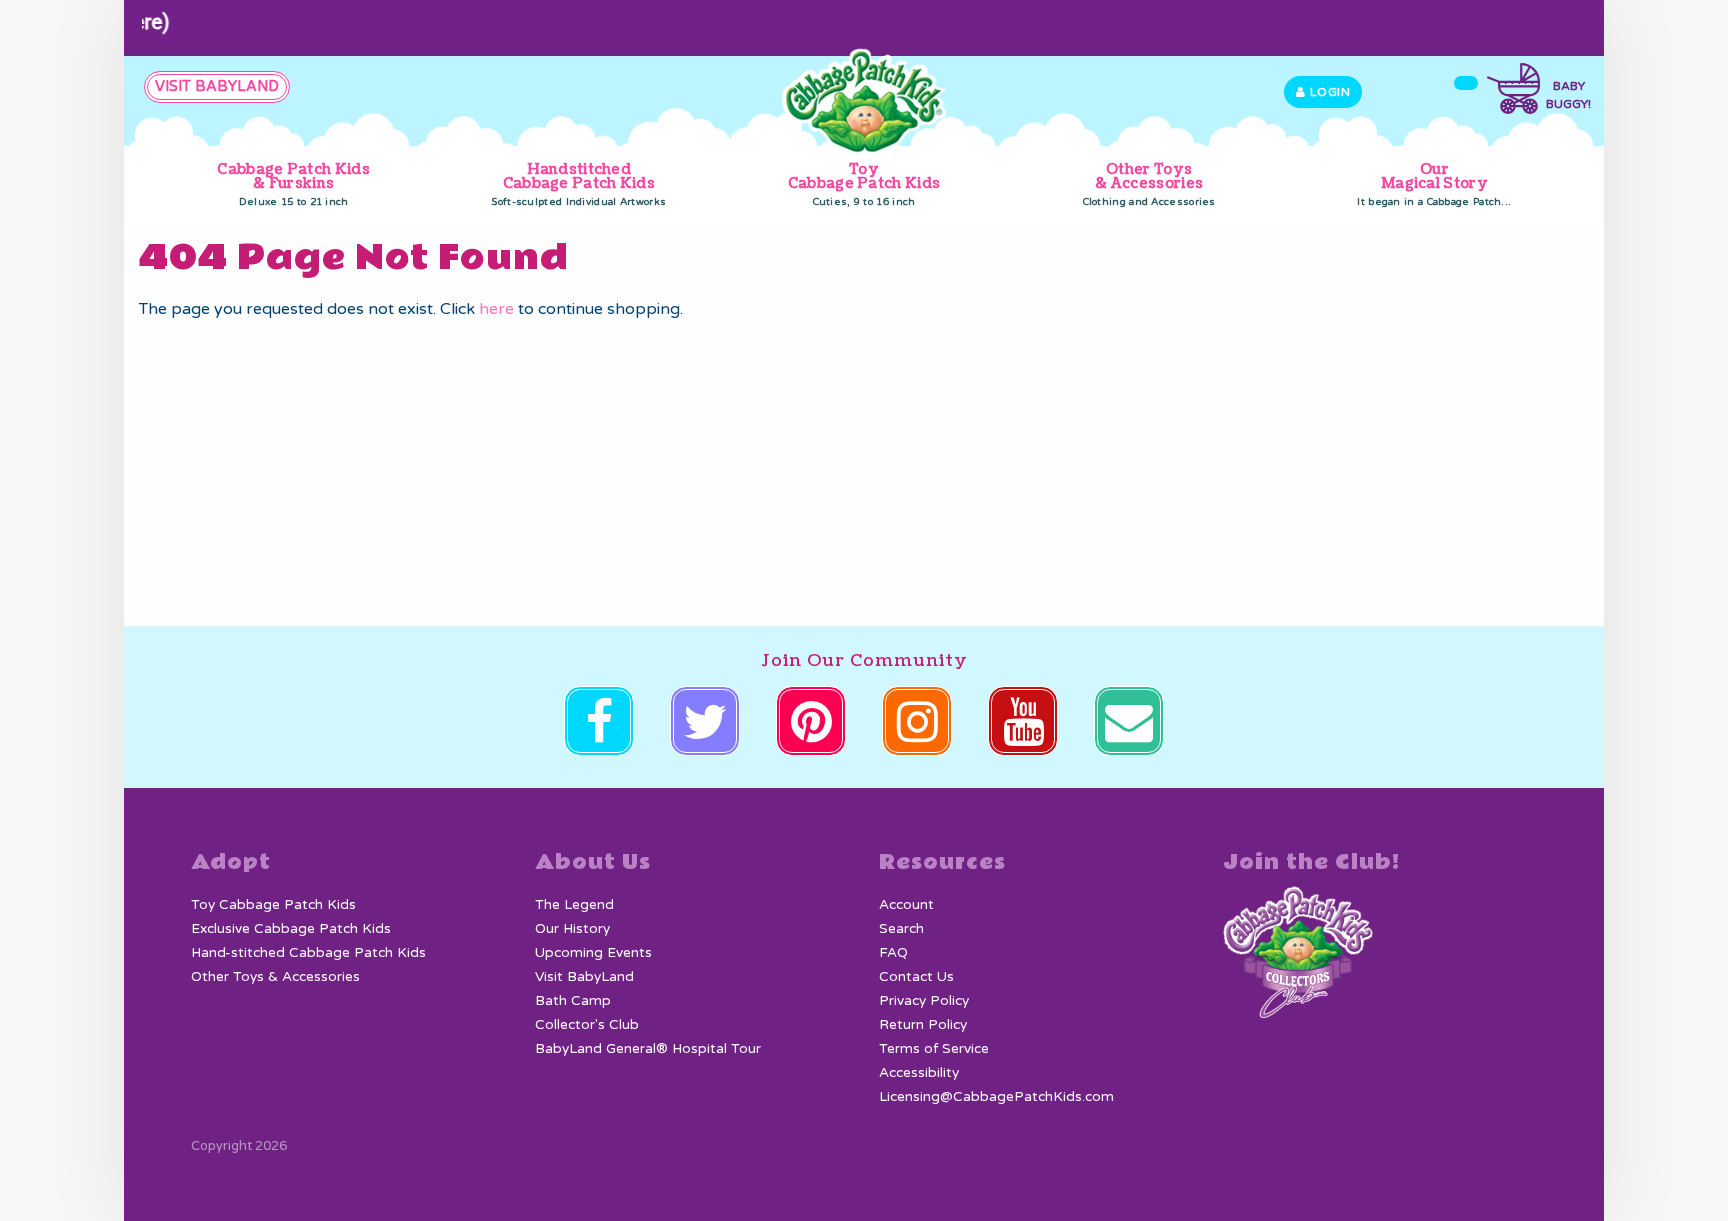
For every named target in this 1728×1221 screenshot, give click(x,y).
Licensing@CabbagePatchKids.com (996, 1097)
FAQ (893, 953)
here (496, 309)
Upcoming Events (593, 953)
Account (906, 905)
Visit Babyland (217, 86)
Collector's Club (587, 1025)
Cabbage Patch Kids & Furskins (293, 184)
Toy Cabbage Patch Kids (864, 184)
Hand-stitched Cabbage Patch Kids (308, 953)
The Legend (574, 905)
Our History (572, 929)
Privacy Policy (924, 1001)
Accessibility (919, 1073)
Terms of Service (934, 1049)
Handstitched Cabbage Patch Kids (578, 184)
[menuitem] (293, 185)
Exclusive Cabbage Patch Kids (291, 929)
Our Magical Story (1434, 184)
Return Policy (923, 1025)
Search (901, 929)
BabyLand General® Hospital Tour (648, 1049)
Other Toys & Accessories (1149, 184)
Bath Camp (573, 1001)
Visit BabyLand (584, 977)
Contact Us (916, 977)
